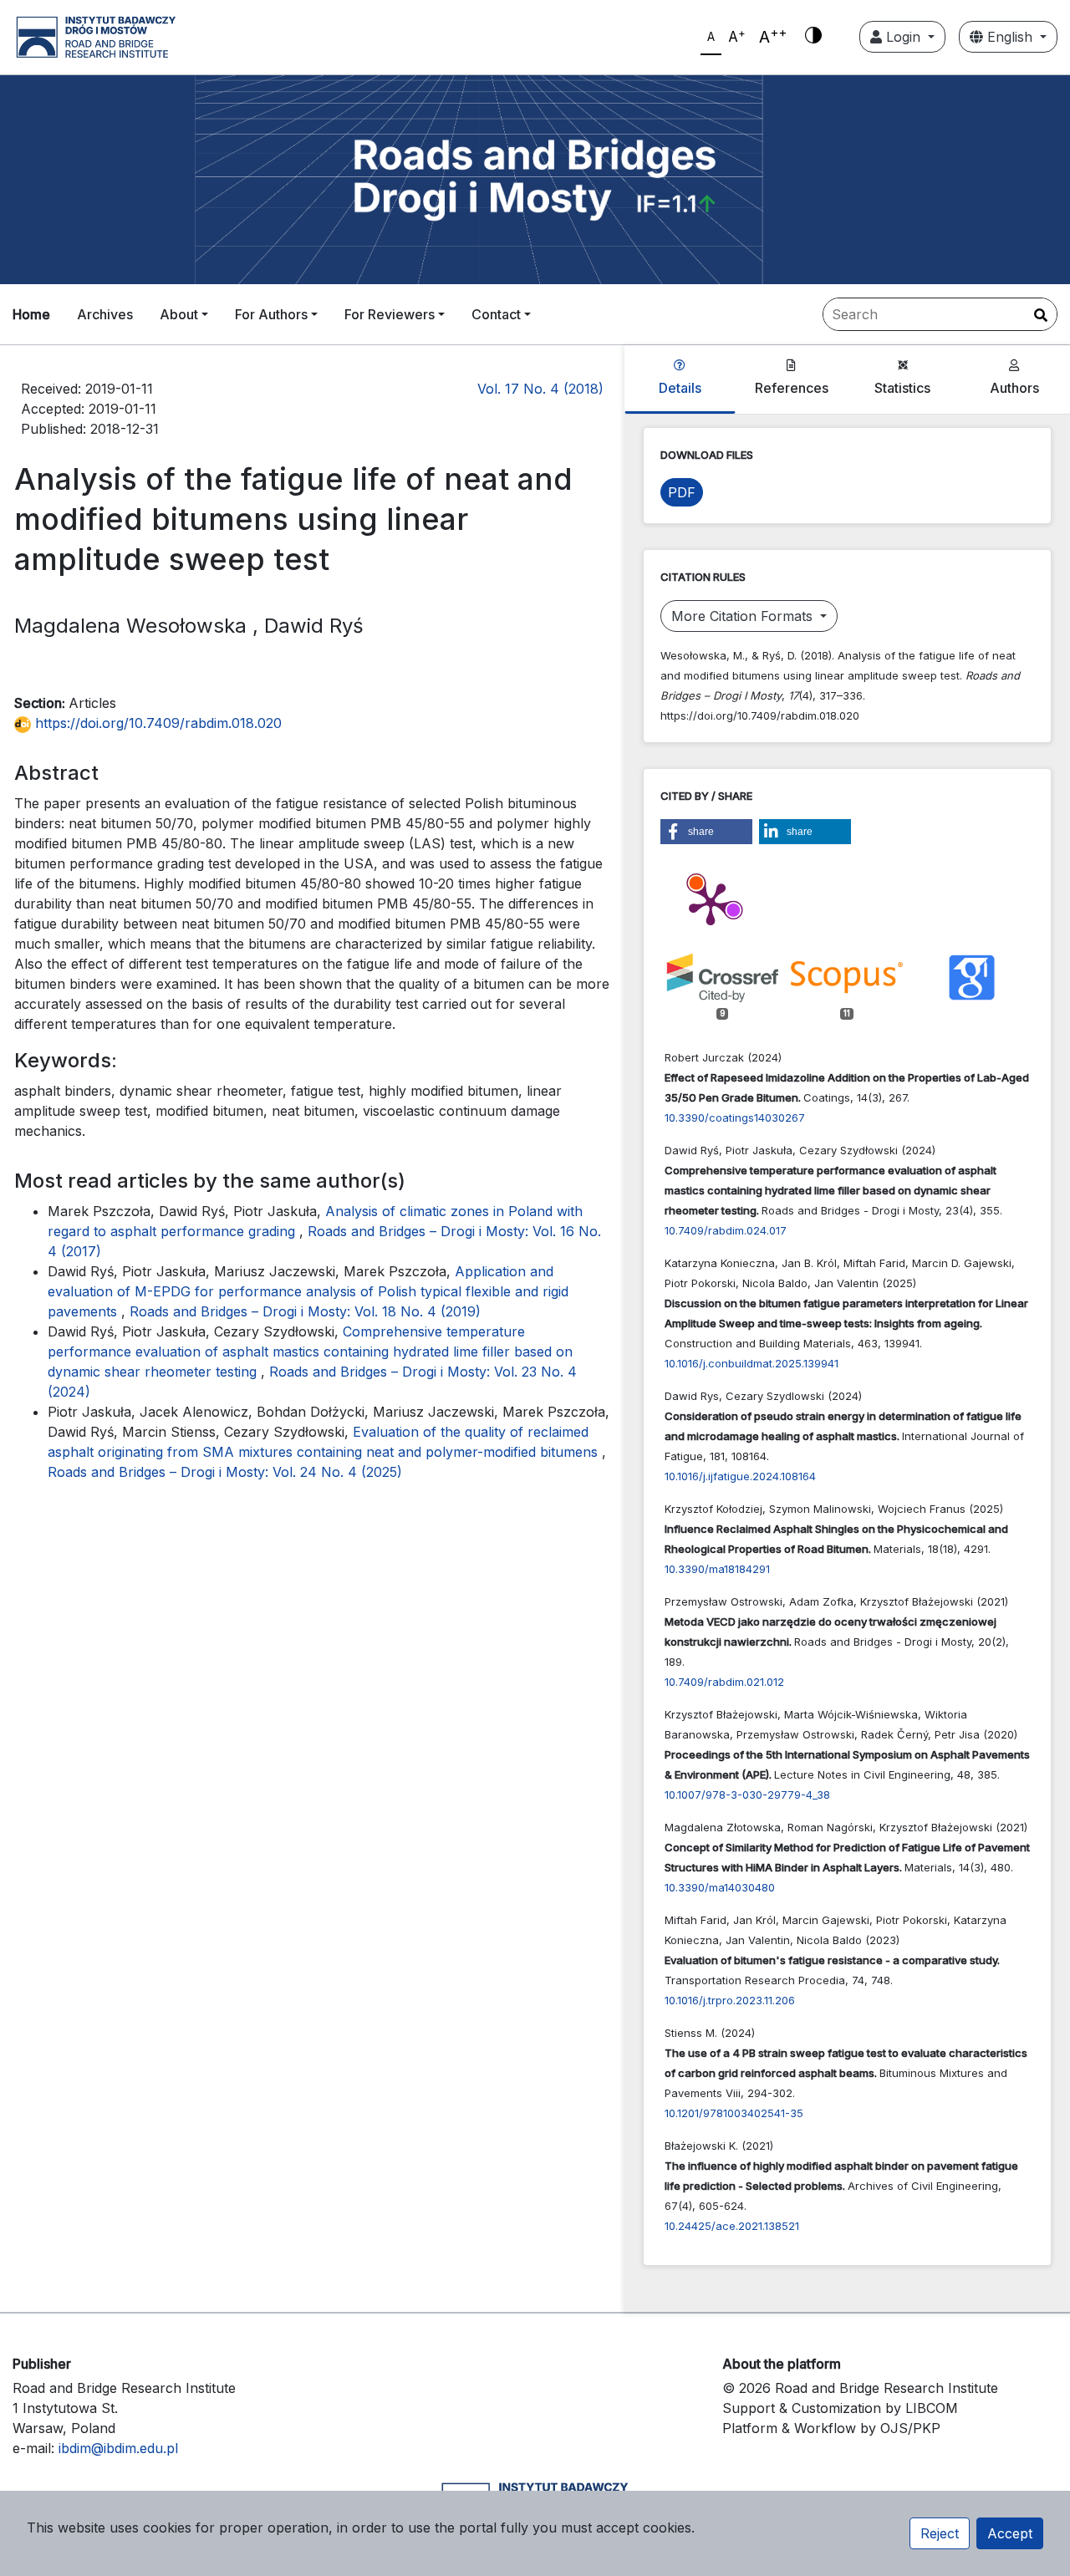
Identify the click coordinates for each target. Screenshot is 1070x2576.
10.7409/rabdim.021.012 (724, 1682)
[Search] (1041, 315)
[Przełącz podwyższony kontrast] (813, 37)
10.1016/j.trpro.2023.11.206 (730, 2000)
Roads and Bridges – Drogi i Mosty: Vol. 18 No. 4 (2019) (305, 1311)
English (1010, 37)
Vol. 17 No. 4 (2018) (540, 389)
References (792, 388)
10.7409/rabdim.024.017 (726, 1230)
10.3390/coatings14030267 (735, 1117)
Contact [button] (496, 314)
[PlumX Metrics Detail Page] (711, 903)
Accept (1010, 2533)
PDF (682, 492)
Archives (105, 314)
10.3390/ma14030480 (720, 1887)
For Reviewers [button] (390, 314)
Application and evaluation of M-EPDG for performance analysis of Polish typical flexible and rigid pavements (308, 1291)
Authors (1014, 388)
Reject (940, 2533)
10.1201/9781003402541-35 (734, 2113)
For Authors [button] (271, 314)
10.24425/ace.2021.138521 (732, 2226)
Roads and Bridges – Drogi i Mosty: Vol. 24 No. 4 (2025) (225, 1472)
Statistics (902, 388)
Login (903, 37)
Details (680, 388)
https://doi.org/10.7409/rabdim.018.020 (156, 723)
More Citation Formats (744, 616)
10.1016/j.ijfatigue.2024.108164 (740, 1476)
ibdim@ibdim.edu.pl (118, 2448)
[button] (706, 832)
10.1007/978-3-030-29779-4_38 (747, 1795)
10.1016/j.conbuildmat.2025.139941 (752, 1363)
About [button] (179, 314)
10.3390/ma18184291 (717, 1569)
